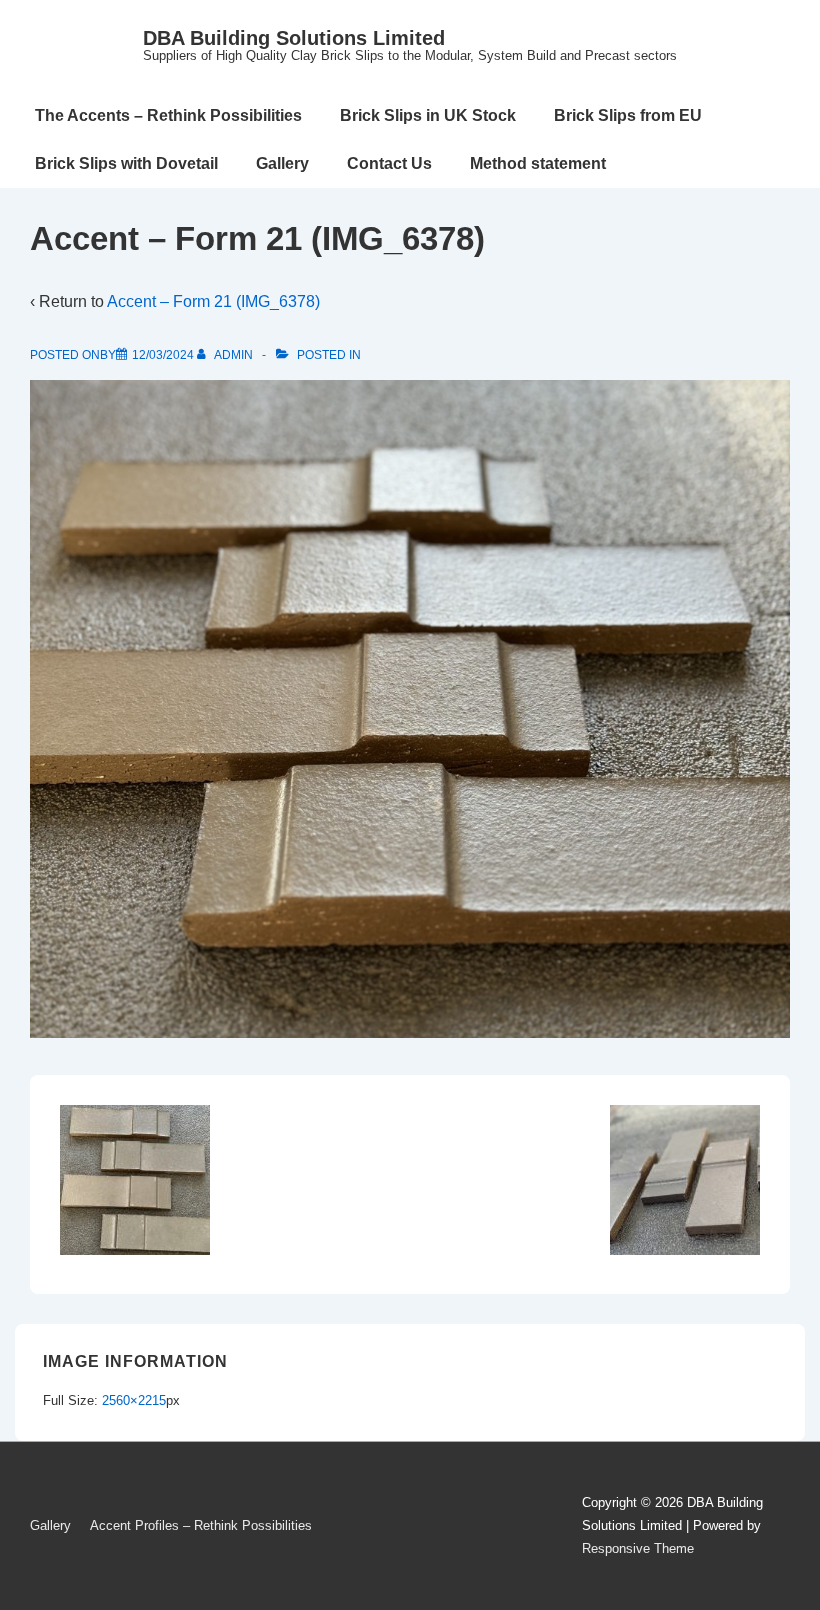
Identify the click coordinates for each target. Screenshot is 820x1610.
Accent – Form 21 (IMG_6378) (213, 301)
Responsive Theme (638, 1548)
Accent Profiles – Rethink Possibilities (201, 1525)
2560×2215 (134, 1400)
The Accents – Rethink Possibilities (168, 115)
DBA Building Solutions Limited (294, 38)
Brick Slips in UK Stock (428, 115)
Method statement (538, 163)
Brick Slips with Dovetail (126, 163)
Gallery (282, 163)
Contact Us (389, 163)
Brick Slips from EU (628, 115)
